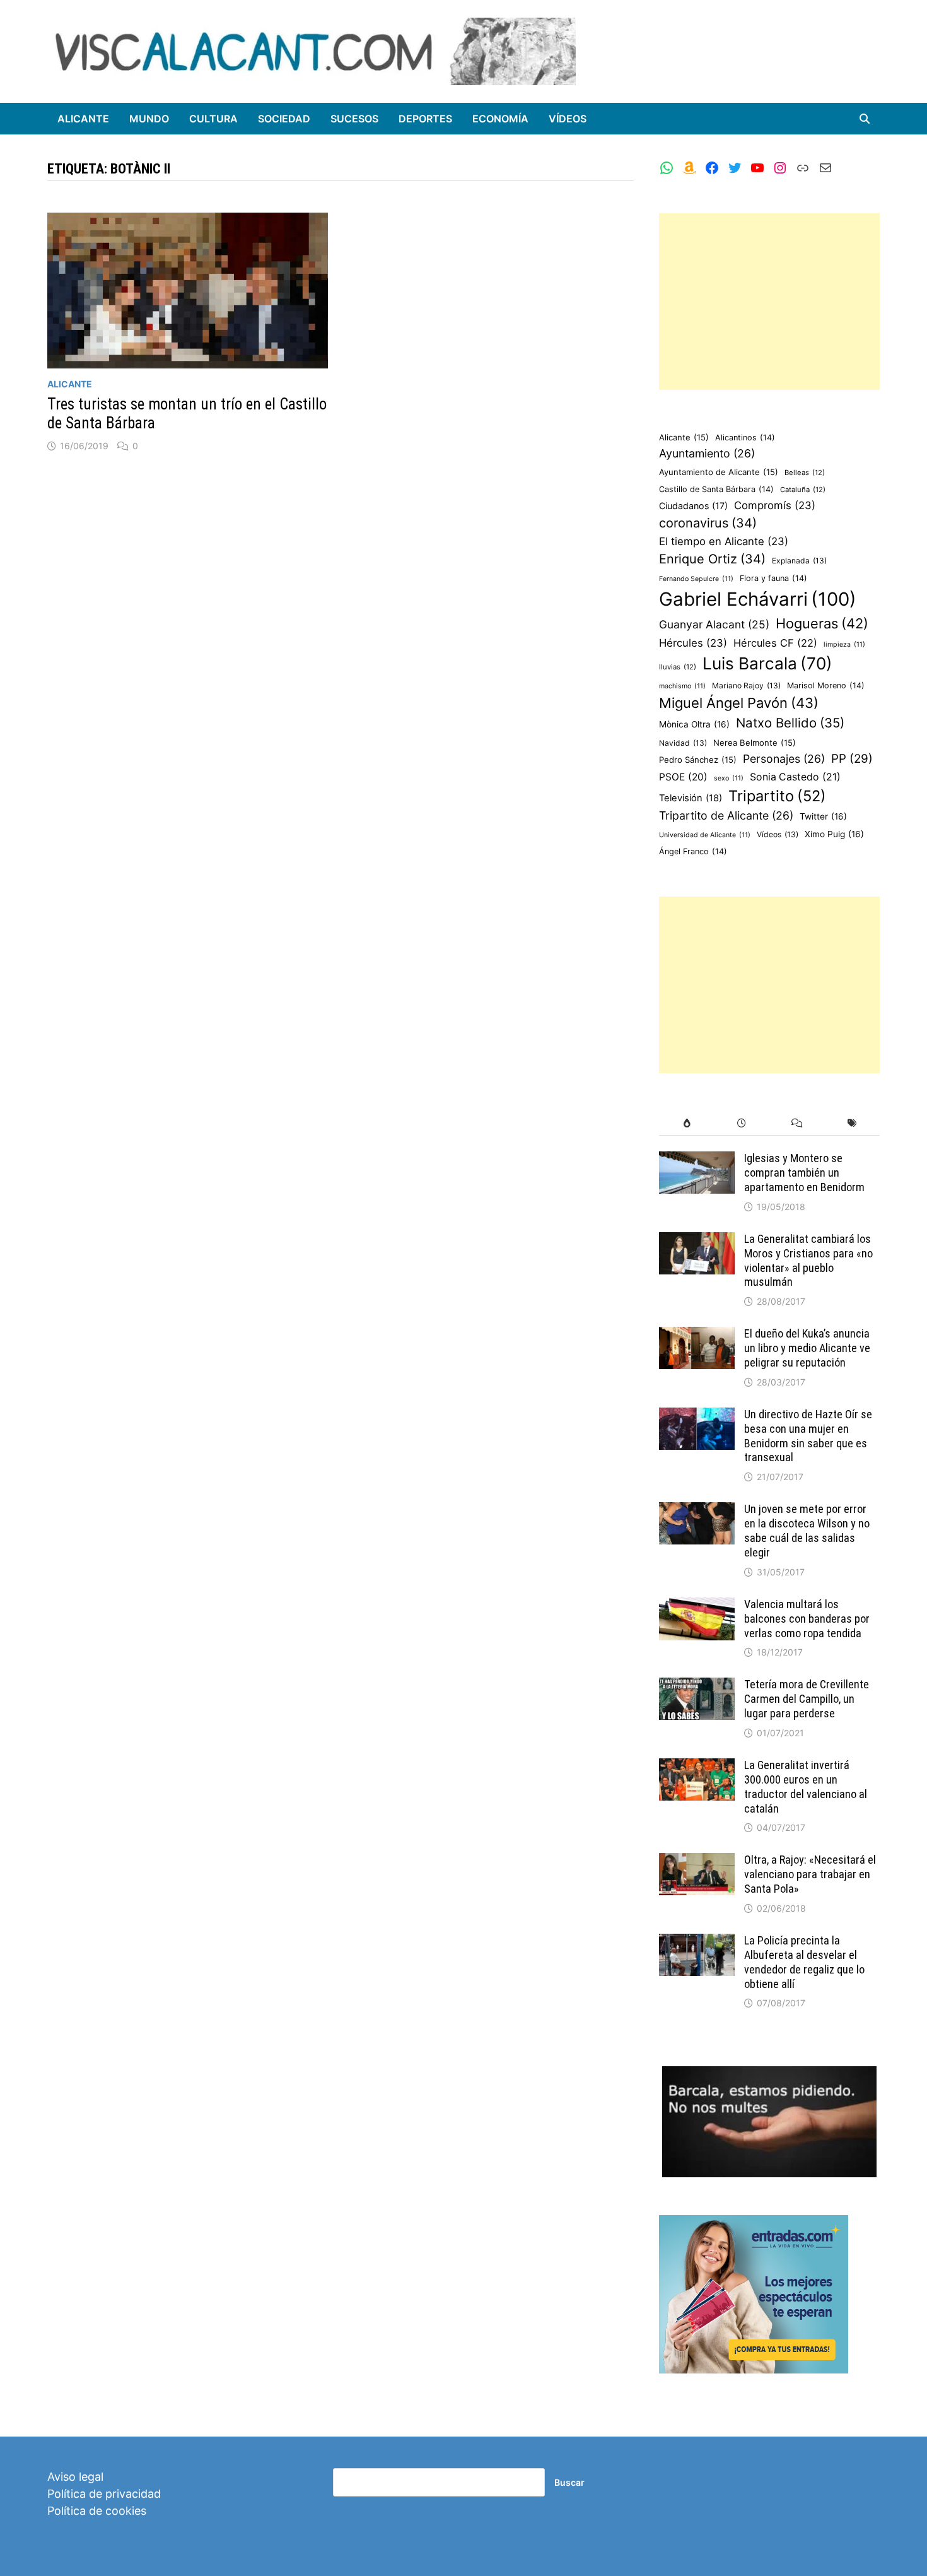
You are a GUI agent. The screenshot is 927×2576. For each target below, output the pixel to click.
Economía (500, 119)
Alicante (83, 119)
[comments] (797, 1123)
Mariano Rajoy (746, 685)
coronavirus (708, 523)
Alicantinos (745, 438)
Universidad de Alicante (705, 835)
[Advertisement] (769, 302)
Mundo (149, 119)
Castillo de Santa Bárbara (716, 489)
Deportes (425, 119)
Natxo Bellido (790, 723)
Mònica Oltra (694, 724)
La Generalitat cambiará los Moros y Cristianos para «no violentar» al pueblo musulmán (808, 1261)
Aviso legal (75, 2477)
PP (852, 759)
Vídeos (568, 119)
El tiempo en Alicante (724, 541)
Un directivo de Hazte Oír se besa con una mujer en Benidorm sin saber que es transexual (808, 1436)
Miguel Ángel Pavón (739, 703)
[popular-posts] (686, 1123)
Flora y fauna (773, 578)
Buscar (569, 2482)
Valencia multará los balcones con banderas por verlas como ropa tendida (807, 1619)
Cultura (213, 119)
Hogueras (822, 623)
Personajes (784, 759)
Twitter (823, 816)
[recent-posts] (742, 1123)
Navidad (683, 743)
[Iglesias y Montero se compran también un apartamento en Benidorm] (697, 1160)
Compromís (775, 505)
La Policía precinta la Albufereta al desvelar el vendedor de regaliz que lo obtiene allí (804, 1962)
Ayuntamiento (707, 453)
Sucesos (354, 119)
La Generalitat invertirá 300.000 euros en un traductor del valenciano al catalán (806, 1787)
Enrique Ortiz (712, 559)
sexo (729, 778)
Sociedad (284, 119)
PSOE (683, 777)
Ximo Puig (834, 834)
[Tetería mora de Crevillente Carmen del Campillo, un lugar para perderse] (697, 1686)
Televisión (691, 798)
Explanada (799, 561)
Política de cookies (97, 2511)
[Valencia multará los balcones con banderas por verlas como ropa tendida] (697, 1606)
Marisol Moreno (826, 685)
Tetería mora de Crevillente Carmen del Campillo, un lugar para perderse (807, 1699)
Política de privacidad (104, 2494)
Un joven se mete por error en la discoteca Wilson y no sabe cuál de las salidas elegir (807, 1531)
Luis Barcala (767, 663)
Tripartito (777, 796)
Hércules (693, 643)
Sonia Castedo (795, 777)
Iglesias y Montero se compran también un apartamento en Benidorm (804, 1173)
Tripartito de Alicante (726, 815)
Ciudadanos (693, 506)
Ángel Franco (693, 851)
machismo (682, 686)
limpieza (844, 644)
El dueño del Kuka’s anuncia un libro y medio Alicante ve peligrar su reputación (807, 1348)
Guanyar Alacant (714, 624)
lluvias (678, 667)
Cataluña (803, 490)
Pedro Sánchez (698, 760)
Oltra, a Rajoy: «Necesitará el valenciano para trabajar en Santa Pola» (810, 1874)
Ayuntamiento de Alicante (719, 472)
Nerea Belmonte (755, 743)
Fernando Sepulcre (696, 579)
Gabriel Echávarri (758, 599)
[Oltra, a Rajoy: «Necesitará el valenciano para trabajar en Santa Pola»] (697, 1861)
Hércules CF (775, 643)
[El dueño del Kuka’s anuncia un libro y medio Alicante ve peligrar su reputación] (697, 1335)
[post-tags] (852, 1123)
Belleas (805, 473)
